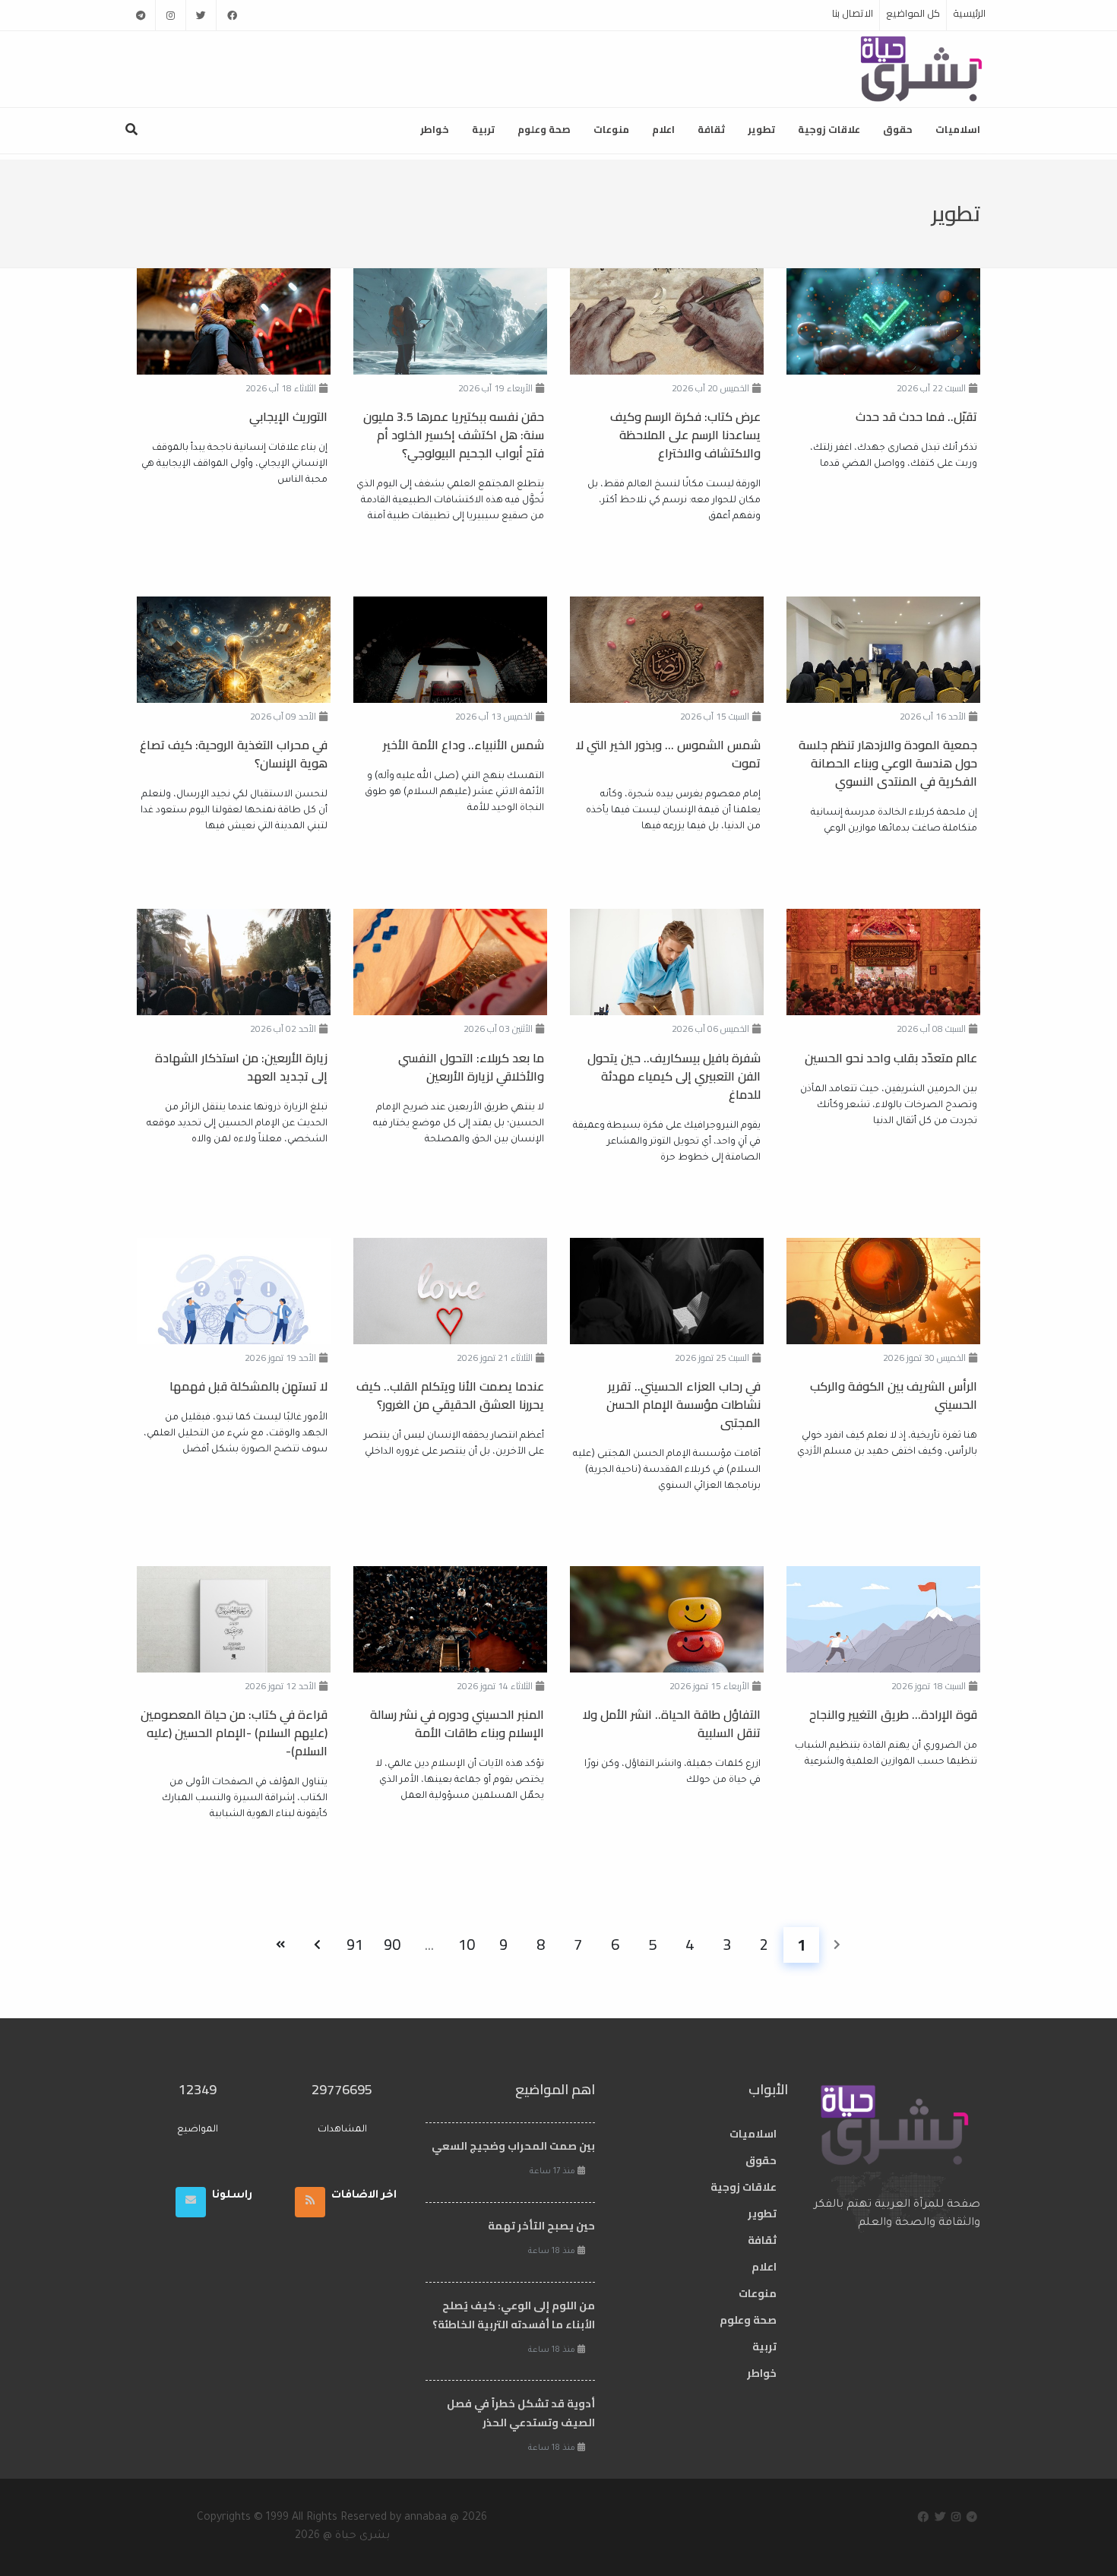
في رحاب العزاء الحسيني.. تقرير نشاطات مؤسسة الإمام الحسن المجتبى (683, 1404)
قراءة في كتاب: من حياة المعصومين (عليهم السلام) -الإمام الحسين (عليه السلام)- (234, 1733)
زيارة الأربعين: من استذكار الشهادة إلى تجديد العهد (241, 1067)
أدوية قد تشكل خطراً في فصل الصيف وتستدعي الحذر (521, 2413)
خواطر (435, 129)
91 (355, 1944)
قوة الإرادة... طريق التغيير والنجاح (893, 1714)
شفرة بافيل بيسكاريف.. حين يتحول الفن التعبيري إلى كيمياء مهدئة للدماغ (674, 1076)
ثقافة (711, 129)
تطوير (761, 129)
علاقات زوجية (829, 129)
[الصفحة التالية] (317, 1945)
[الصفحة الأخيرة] (280, 1945)
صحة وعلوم (544, 129)
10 (467, 1944)
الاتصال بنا (853, 13)
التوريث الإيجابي (288, 416)
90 (392, 1944)
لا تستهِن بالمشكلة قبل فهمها (248, 1386)
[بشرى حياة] (922, 68)
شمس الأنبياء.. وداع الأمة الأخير (464, 745)
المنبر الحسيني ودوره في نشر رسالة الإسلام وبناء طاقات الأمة (457, 1723)
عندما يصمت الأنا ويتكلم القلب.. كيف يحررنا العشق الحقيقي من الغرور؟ (450, 1395)
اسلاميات (958, 129)
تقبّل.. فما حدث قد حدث (916, 416)
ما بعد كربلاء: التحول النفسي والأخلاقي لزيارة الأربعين (471, 1067)
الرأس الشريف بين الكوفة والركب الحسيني (894, 1395)
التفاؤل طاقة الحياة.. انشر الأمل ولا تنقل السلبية (672, 1723)
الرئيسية (969, 13)
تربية (483, 129)
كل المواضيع (913, 13)
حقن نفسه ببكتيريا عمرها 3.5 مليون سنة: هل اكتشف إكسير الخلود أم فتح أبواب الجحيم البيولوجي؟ (454, 435)
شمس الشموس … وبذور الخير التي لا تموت (668, 754)
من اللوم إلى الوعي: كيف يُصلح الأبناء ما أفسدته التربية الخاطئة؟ (514, 2315)
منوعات (611, 129)
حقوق (898, 129)
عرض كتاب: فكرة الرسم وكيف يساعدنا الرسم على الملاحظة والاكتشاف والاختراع (685, 435)
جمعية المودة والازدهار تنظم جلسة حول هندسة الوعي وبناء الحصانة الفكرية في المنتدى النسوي (888, 763)
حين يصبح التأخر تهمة (541, 2226)
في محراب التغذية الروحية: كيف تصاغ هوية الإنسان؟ (234, 754)
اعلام (663, 129)
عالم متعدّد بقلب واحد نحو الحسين (891, 1058)
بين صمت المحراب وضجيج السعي (513, 2146)
